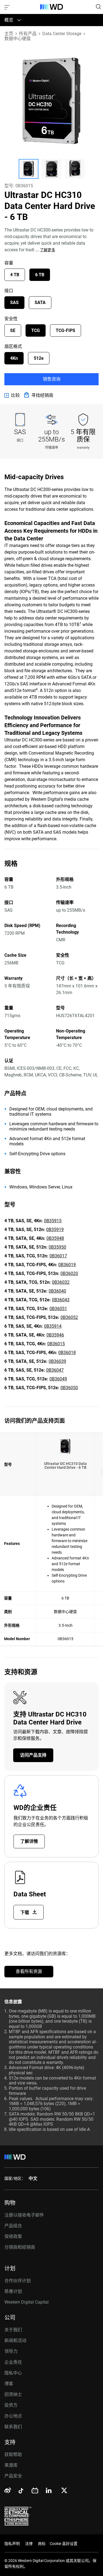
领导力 (11, 2351)
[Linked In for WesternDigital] (49, 2491)
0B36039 (57, 1361)
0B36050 (69, 1388)
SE (13, 330)
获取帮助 (13, 2454)
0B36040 (57, 1291)
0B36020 (69, 1273)
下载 (25, 1912)
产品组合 (13, 2226)
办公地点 (13, 2416)
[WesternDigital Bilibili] (35, 2491)
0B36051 (58, 1309)
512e (39, 358)
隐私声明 (12, 2544)
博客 (9, 2384)
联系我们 (13, 2427)
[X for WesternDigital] (64, 2491)
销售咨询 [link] (52, 379)
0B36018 (67, 1353)
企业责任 (13, 2362)
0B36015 (56, 1344)
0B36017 (58, 1256)
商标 (42, 2544)
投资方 (11, 2405)
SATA (40, 302)
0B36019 (67, 1265)
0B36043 (61, 1300)
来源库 (11, 2465)
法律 (29, 2544)
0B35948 (55, 1238)
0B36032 (61, 1282)
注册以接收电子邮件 (24, 2215)
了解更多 (48, 250)
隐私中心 (13, 2373)
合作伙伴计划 (18, 2281)
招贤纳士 (13, 2394)
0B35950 (57, 1247)
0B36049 (58, 1379)
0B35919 (55, 1230)
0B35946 (55, 1335)
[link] (12, 395)
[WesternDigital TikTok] (20, 2492)
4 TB (15, 275)
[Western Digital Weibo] (8, 2491)
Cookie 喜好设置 (64, 2544)
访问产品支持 (33, 1755)
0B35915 (53, 1221)
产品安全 (13, 2476)
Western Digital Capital (27, 2302)
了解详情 (29, 1841)
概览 (9, 20)
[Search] (98, 7)
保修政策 (13, 2236)
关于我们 (13, 2330)
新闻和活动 (15, 2341)
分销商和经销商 (20, 2247)
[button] (29, 169)
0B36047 (55, 1370)
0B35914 (53, 1326)
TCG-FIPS (66, 330)
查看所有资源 (29, 1971)
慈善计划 (13, 2291)
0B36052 (69, 1317)
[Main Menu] (8, 7)
